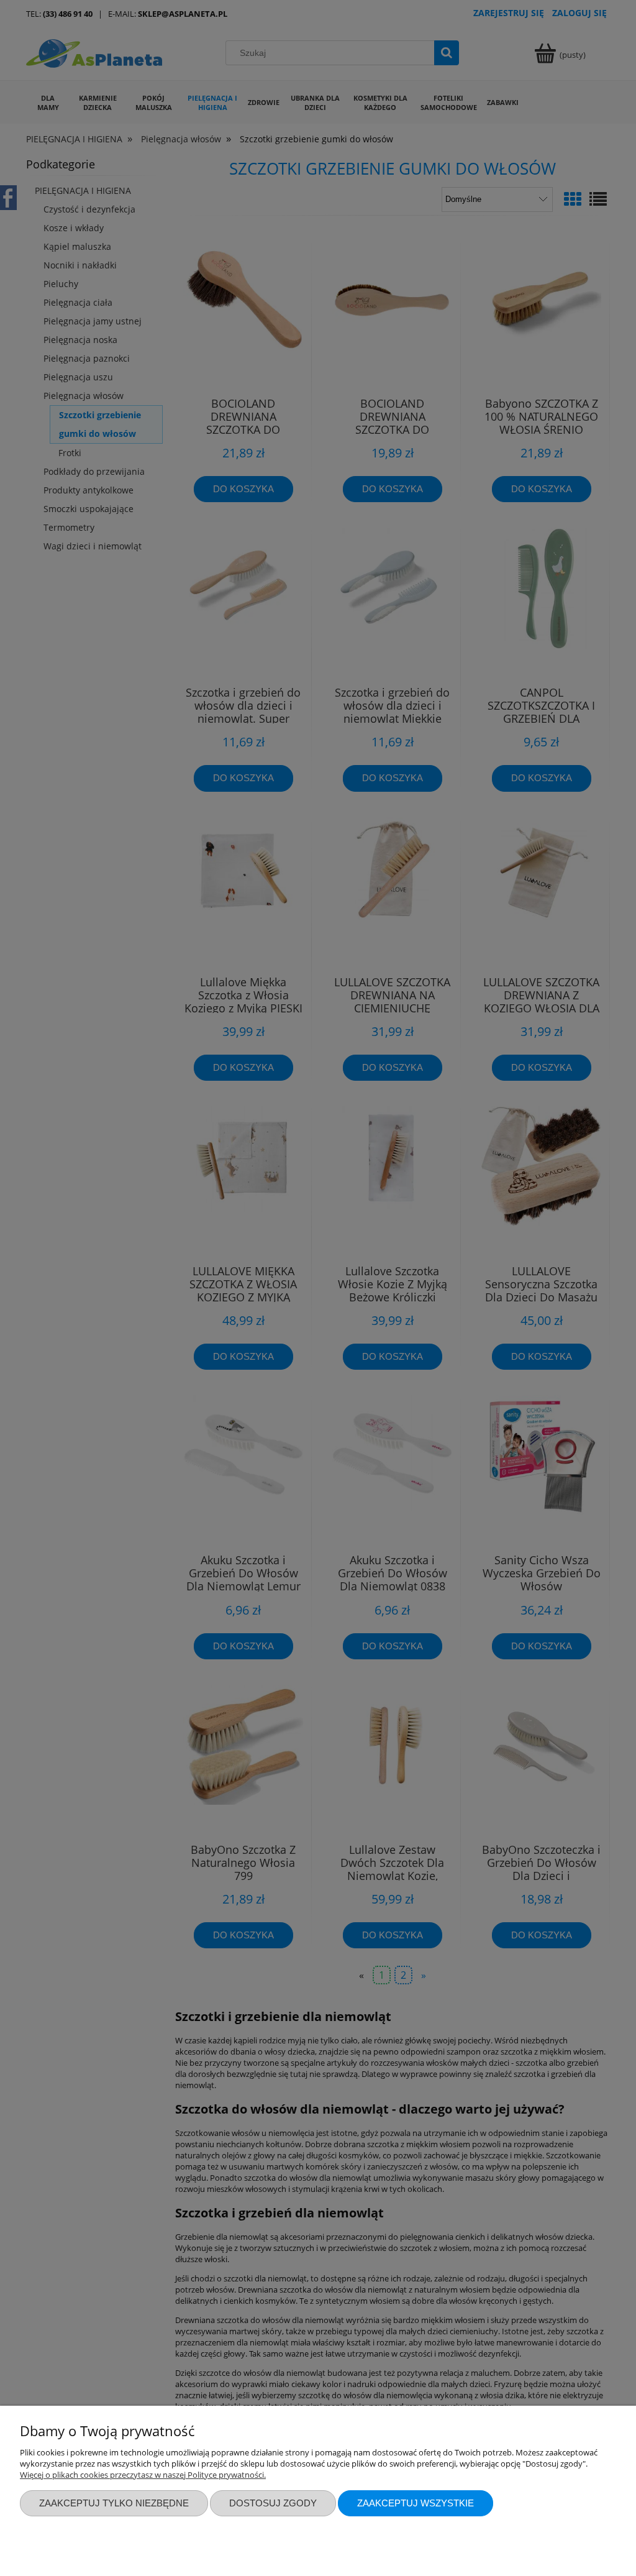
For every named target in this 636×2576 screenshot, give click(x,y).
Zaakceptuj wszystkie (416, 2503)
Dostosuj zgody (273, 2503)
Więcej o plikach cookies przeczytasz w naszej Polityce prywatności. (143, 2475)
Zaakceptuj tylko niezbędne (114, 2503)
